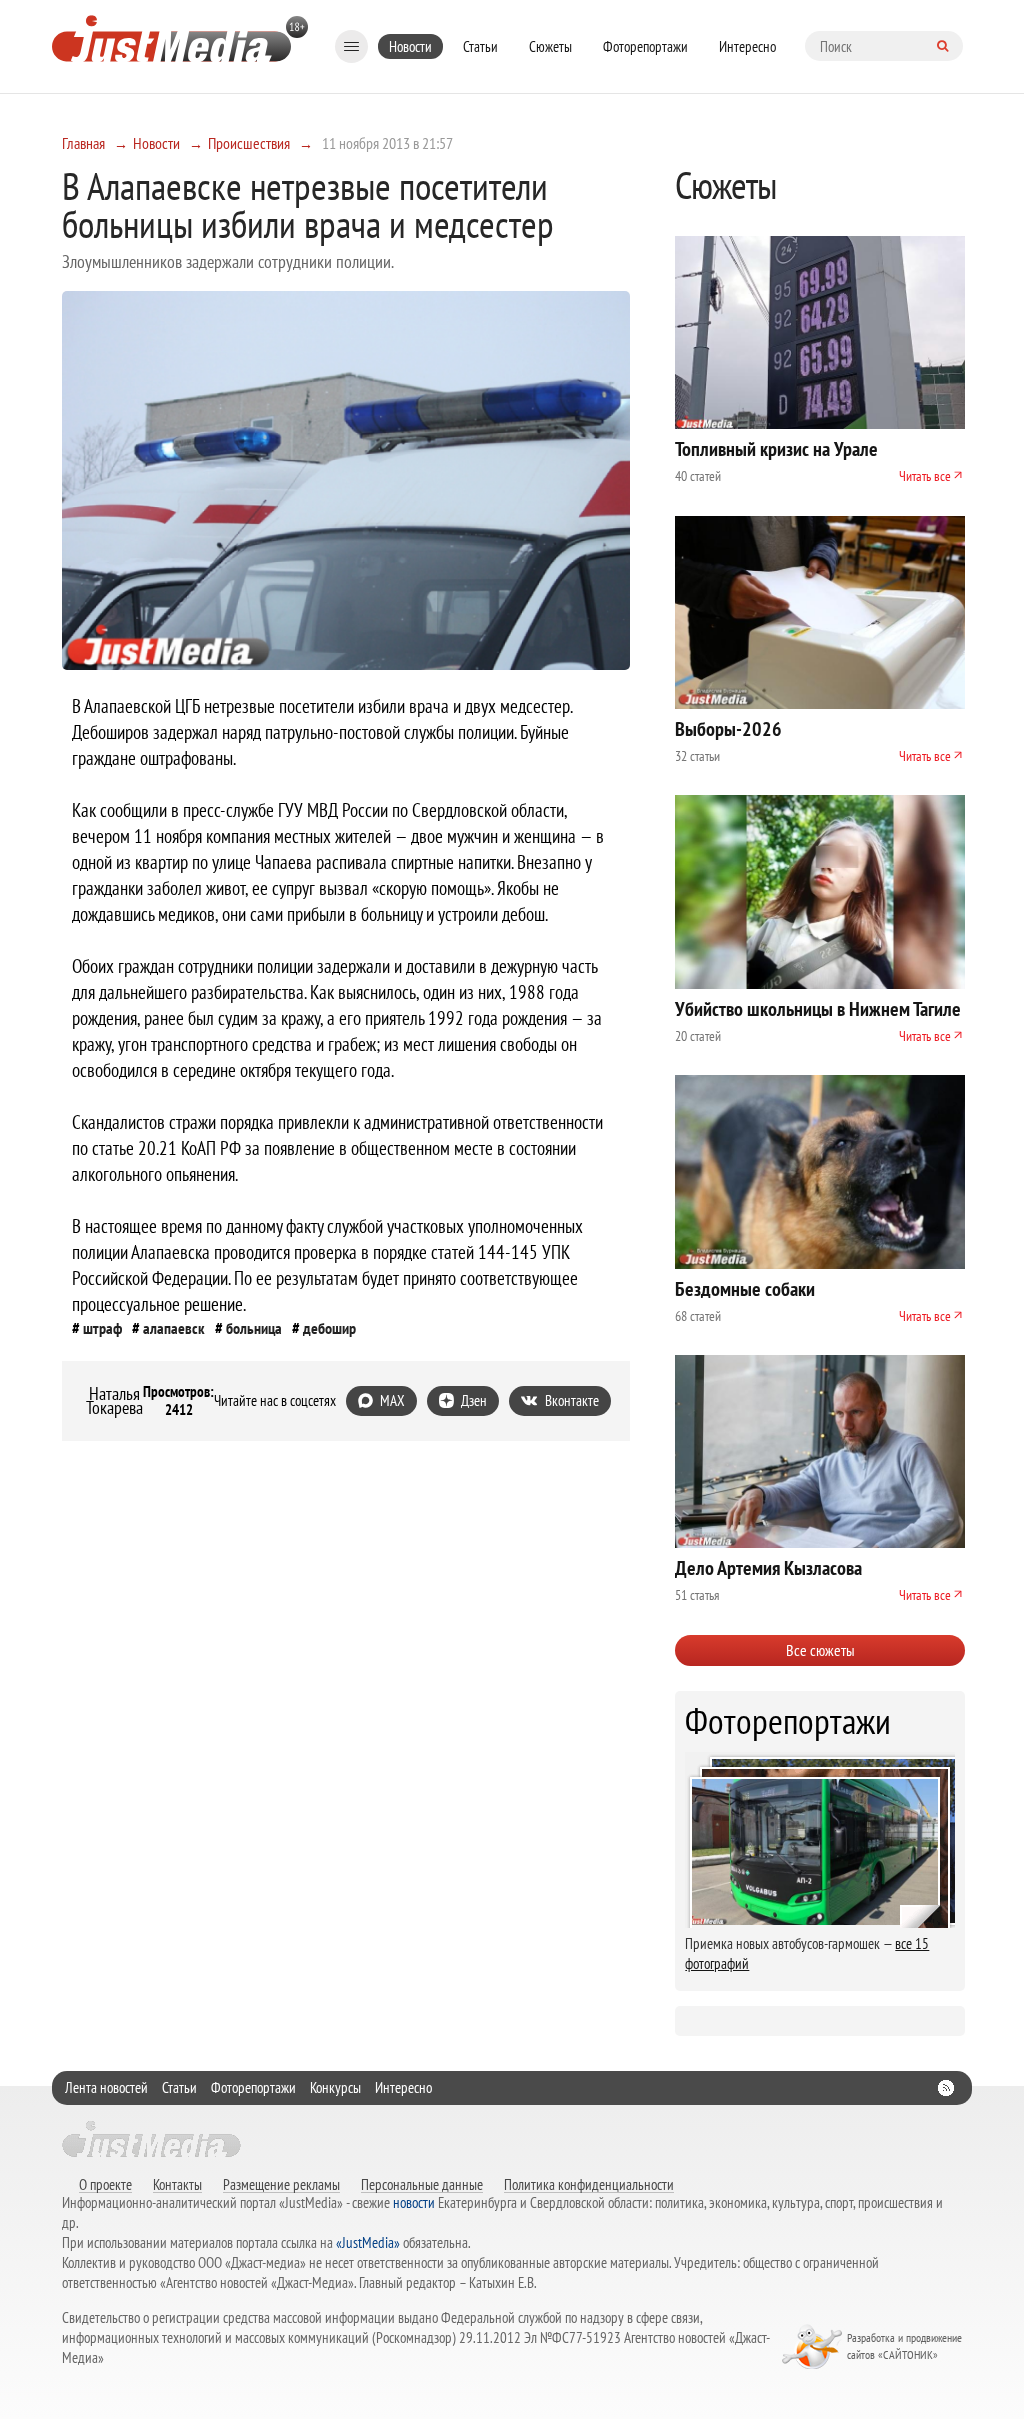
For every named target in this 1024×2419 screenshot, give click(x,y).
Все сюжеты (820, 1650)
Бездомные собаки (745, 1289)
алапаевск (174, 1328)
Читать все (925, 476)
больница (254, 1328)
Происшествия (249, 143)
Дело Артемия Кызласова (768, 1568)
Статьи (480, 46)
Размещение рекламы (281, 2184)
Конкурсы (335, 2087)
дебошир (329, 1328)
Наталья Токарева (114, 1401)
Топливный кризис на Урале (776, 449)
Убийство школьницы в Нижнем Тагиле (818, 1009)
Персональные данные (422, 2184)
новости (414, 2202)
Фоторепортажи (645, 46)
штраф (102, 1328)
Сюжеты (550, 46)
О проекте (105, 2184)
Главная (83, 143)
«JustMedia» (368, 2242)
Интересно (747, 46)
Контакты (177, 2184)
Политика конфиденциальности (589, 2184)
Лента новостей (106, 2087)
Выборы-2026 (728, 729)
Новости (410, 46)
